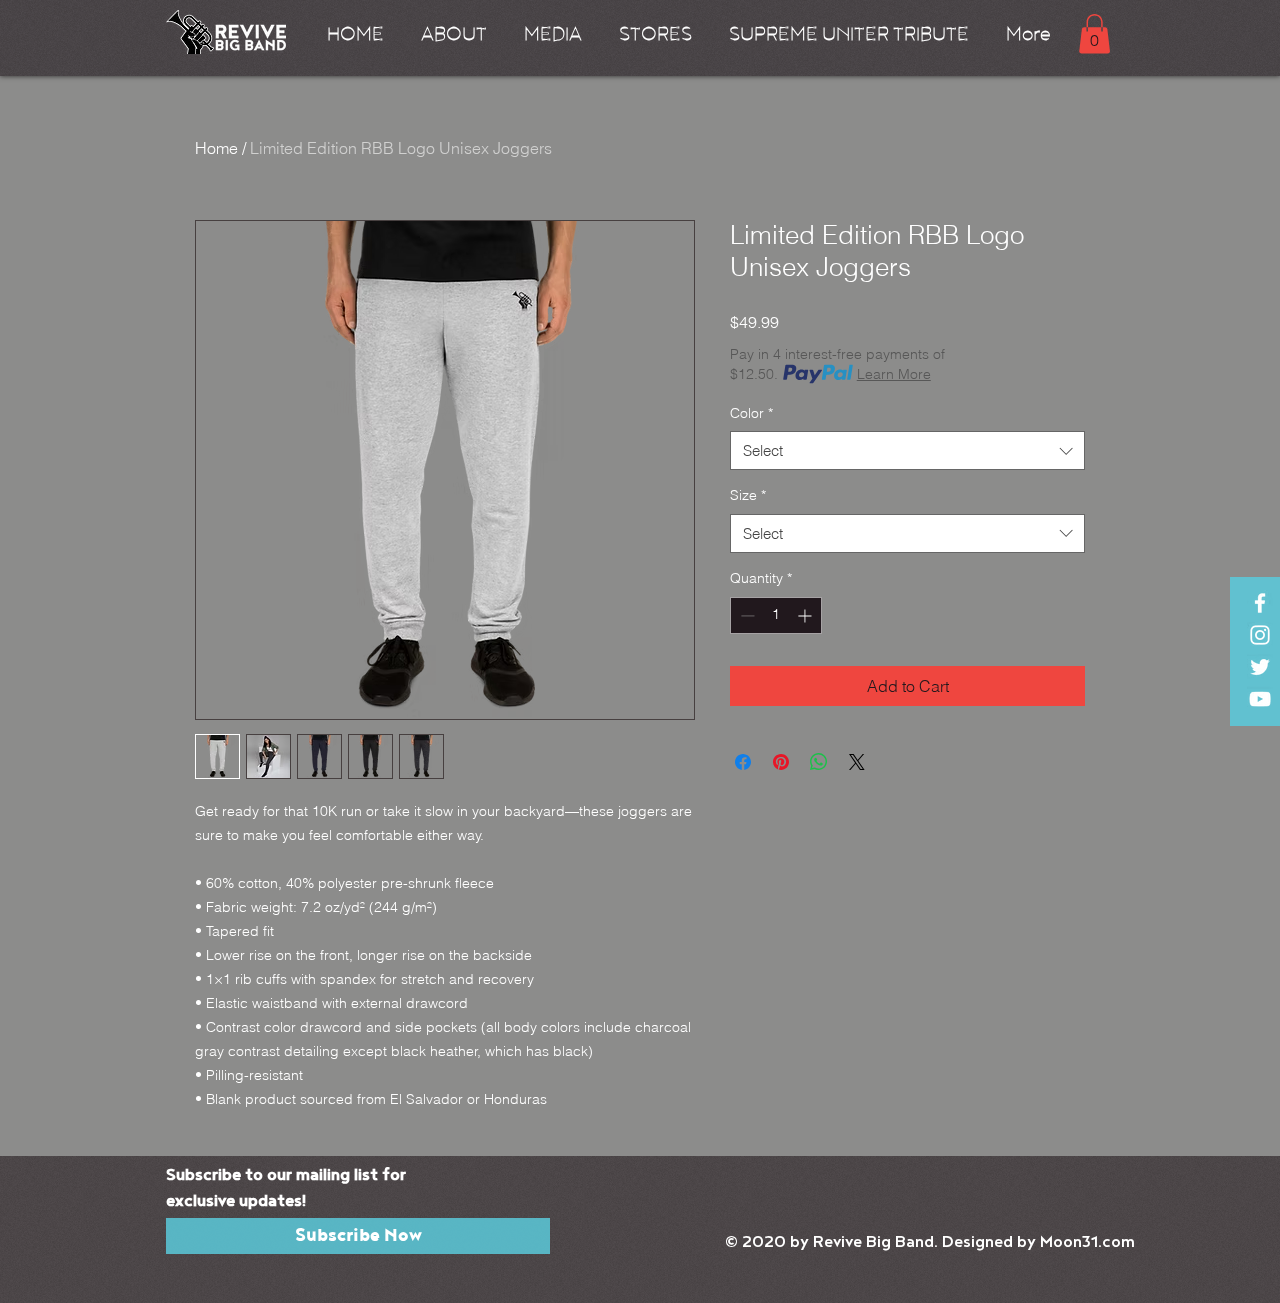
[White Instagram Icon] (1260, 635)
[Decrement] (745, 615)
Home (216, 148)
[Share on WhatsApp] (819, 762)
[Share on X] (857, 762)
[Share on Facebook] (743, 762)
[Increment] (806, 615)
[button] (450, 34)
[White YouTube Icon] (1260, 699)
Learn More (894, 374)
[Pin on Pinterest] (781, 762)
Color (751, 413)
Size (748, 495)
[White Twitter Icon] (1260, 667)
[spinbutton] (776, 615)
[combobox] (907, 450)
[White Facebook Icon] (1260, 603)
